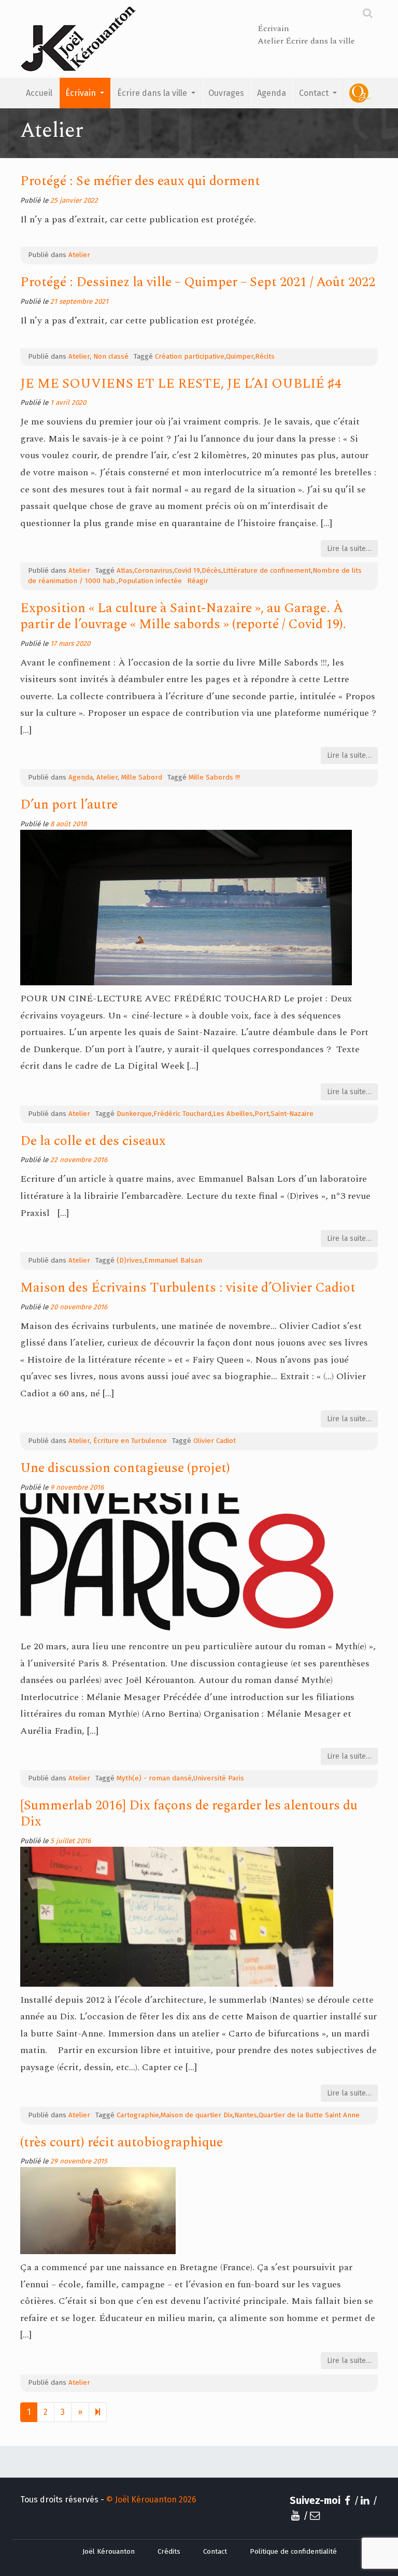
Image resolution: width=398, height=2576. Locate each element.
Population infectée (150, 581)
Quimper (240, 357)
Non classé (111, 357)
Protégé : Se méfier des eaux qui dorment (140, 181)
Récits (265, 357)
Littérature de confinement (267, 571)
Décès (211, 571)
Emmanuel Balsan (173, 1261)
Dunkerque (134, 1114)
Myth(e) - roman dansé (154, 1778)
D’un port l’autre (69, 805)
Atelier (79, 255)
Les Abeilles (233, 1114)
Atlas (125, 571)
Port (262, 1114)
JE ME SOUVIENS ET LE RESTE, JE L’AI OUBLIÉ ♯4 (181, 384)
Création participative (190, 357)
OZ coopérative (360, 93)
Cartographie (138, 2115)
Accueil (39, 93)
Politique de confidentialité (293, 2552)
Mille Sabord (142, 777)
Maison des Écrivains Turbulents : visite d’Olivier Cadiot (188, 1288)
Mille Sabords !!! (214, 777)
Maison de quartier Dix (197, 2115)
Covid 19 (187, 571)
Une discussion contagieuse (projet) (125, 1468)
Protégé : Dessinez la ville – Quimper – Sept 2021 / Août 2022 (198, 282)
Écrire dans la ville (153, 93)
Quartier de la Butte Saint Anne (309, 2115)
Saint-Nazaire (292, 1114)
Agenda (272, 93)
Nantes (246, 2115)
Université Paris (219, 1778)
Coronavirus (153, 571)
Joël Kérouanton (109, 2552)
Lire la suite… (349, 549)
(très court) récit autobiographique (122, 2142)
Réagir (198, 581)
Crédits (169, 2552)
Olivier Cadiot (215, 1441)
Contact (315, 93)
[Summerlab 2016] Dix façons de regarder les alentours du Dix (189, 1814)
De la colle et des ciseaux (93, 1141)
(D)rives (130, 1261)
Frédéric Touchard (182, 1114)
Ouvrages (226, 93)
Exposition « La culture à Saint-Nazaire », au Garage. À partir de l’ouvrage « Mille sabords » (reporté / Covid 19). (183, 616)
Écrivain (82, 93)
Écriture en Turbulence (130, 1441)
